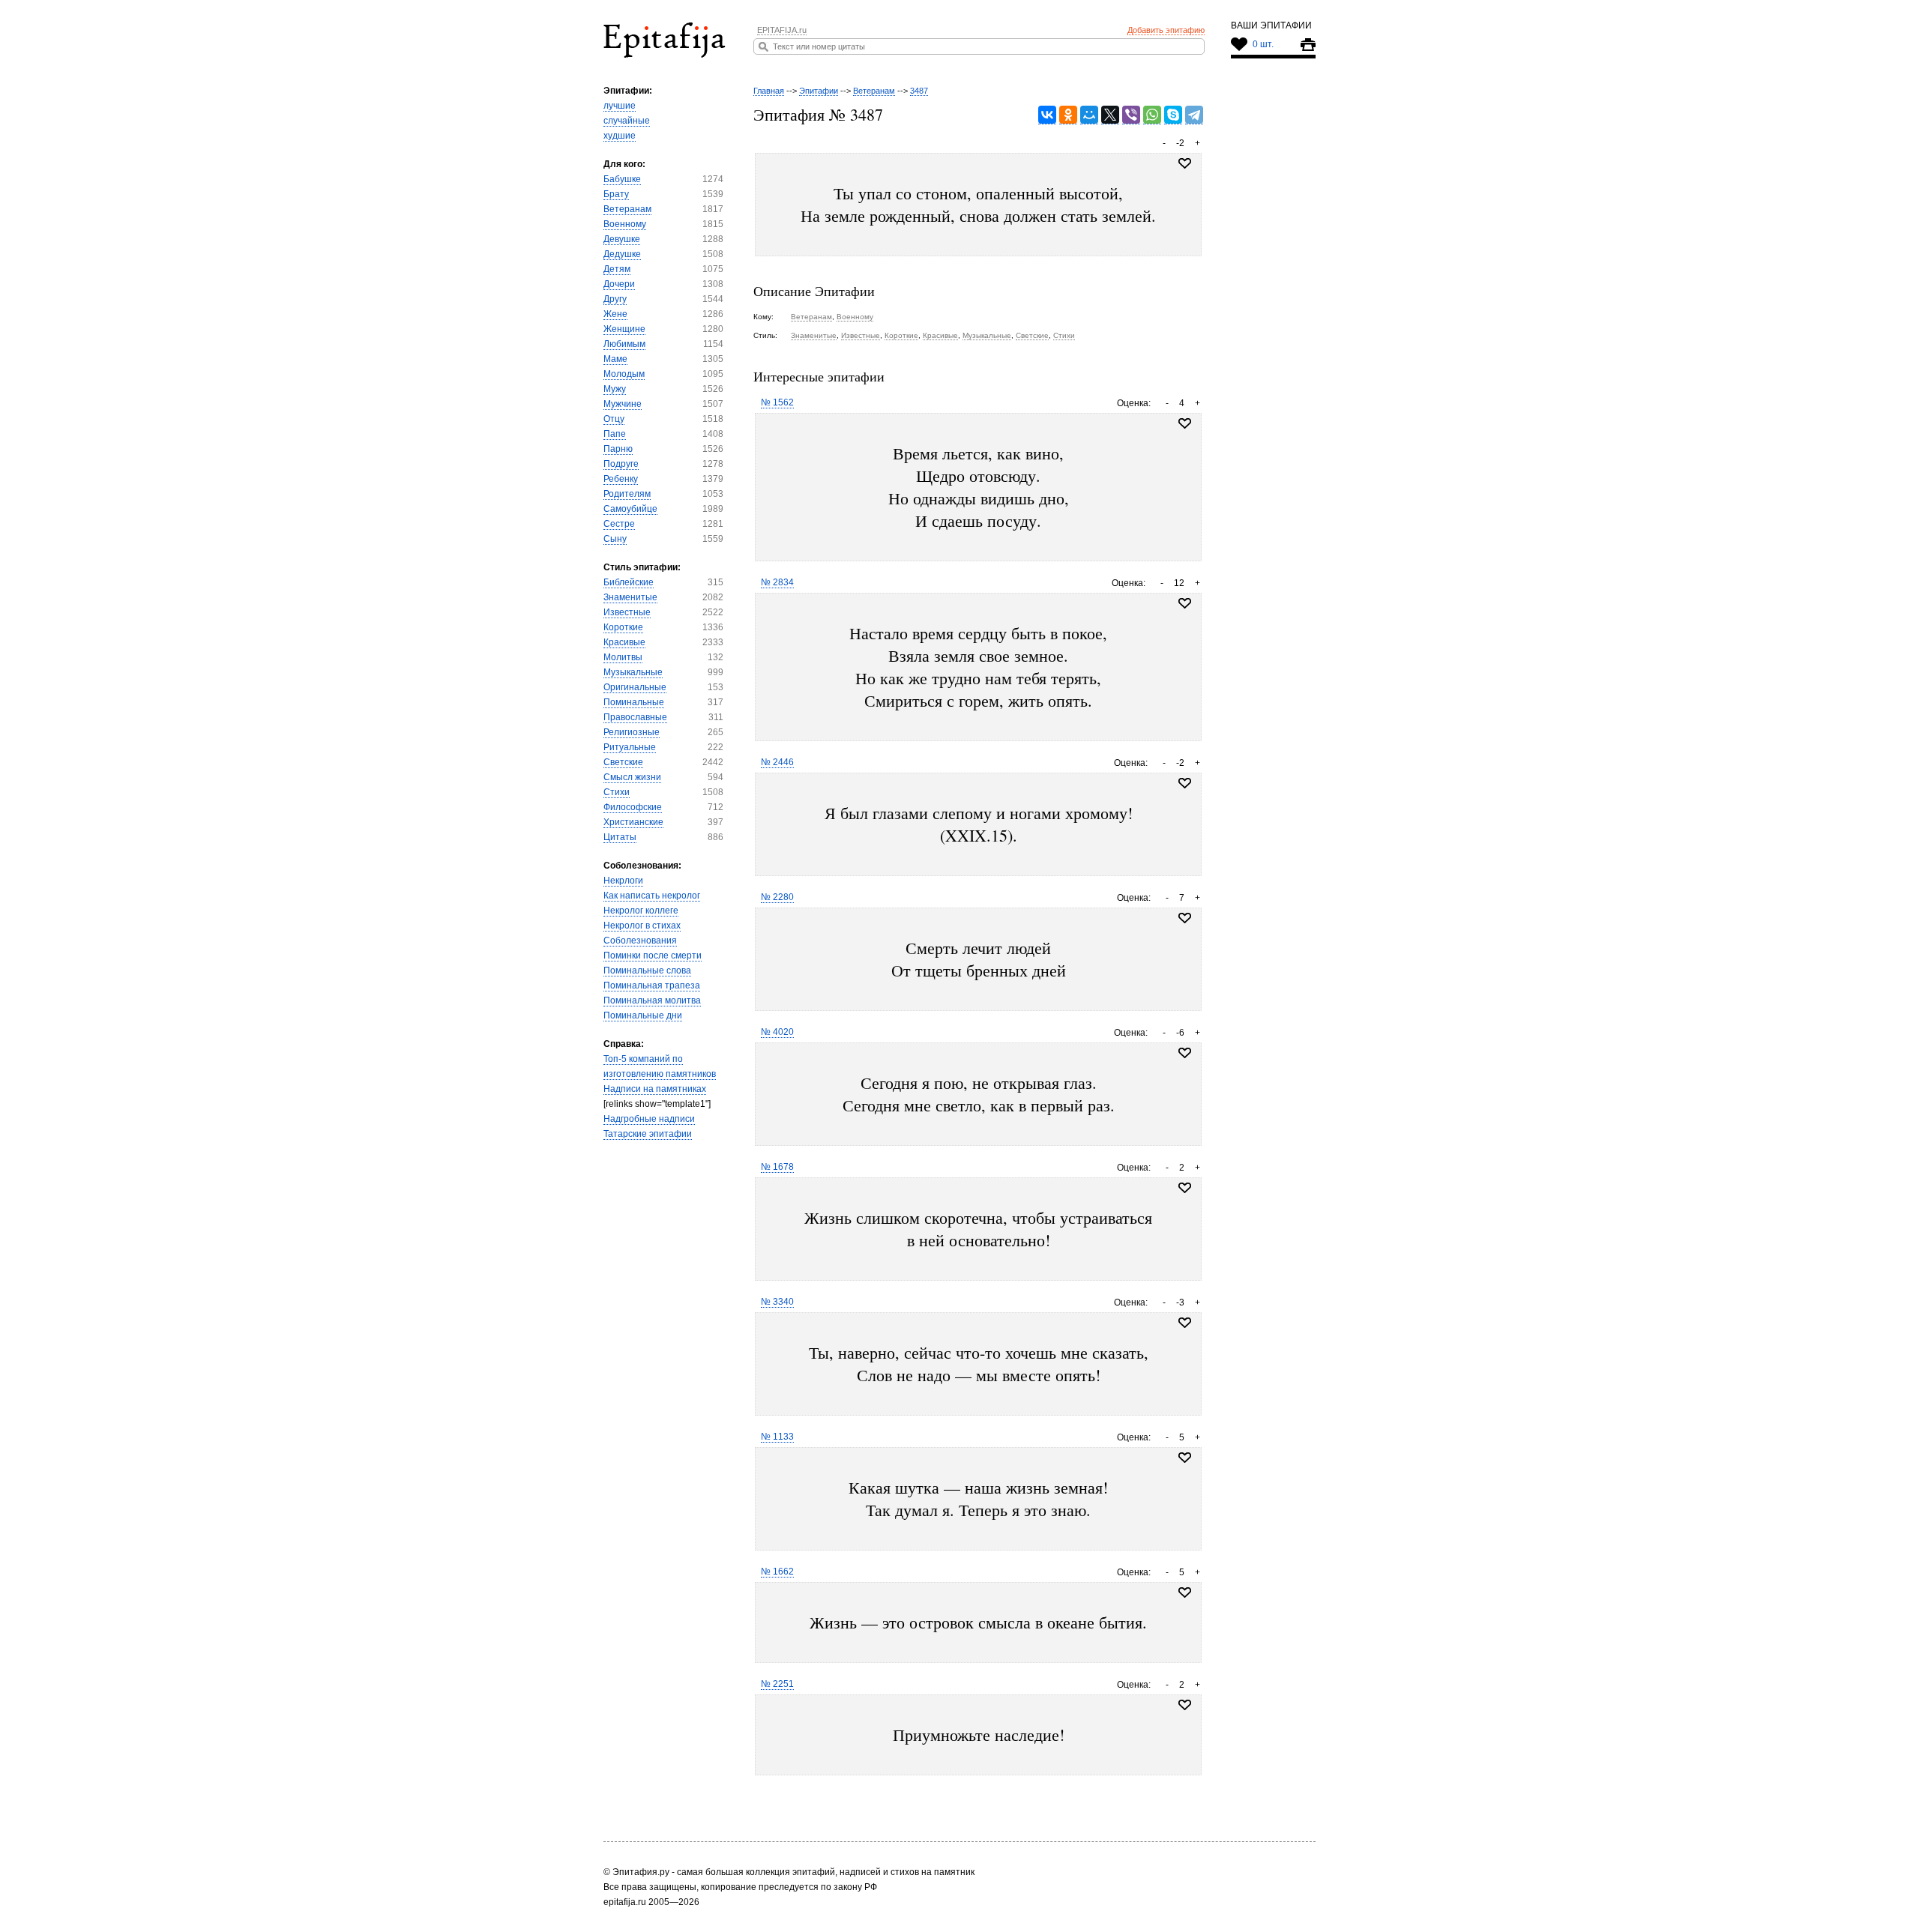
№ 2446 (777, 762)
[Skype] (1173, 115)
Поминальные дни (643, 1015)
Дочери (619, 284)
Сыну (615, 539)
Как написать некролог (652, 896)
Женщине (624, 329)
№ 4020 (777, 1032)
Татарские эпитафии (648, 1134)
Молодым (624, 374)
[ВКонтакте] (1047, 115)
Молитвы (623, 657)
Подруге (621, 464)
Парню (618, 449)
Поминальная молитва (652, 1000)
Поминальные (634, 702)
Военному (625, 224)
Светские (623, 762)
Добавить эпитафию (1166, 30)
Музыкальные (633, 672)
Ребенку (621, 479)
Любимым (624, 344)
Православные (635, 717)
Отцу (614, 419)
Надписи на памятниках (655, 1089)
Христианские (633, 822)
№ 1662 (777, 1572)
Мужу (615, 389)
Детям (617, 269)
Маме (615, 359)
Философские (633, 807)
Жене (615, 314)
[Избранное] (1185, 423)
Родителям (627, 494)
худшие (620, 136)
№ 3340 (777, 1302)
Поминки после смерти (653, 956)
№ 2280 (777, 897)
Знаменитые (630, 597)
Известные (627, 612)
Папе (615, 434)
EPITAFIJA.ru (782, 30)
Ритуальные (630, 747)
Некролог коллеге (641, 911)
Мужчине (623, 404)
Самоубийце (630, 509)
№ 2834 (777, 582)
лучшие (620, 106)
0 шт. (1263, 44)
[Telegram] (1194, 115)
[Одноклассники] (1068, 115)
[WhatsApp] (1152, 115)
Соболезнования (640, 941)
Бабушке (622, 179)
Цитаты (620, 837)
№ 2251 (777, 1684)
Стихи (617, 792)
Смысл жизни (632, 777)
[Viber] (1131, 115)
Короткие (623, 627)
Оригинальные (635, 687)
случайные (627, 121)
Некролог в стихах (642, 926)
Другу (615, 299)
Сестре (619, 524)
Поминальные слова (647, 970)
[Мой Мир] (1089, 115)
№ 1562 (777, 402)
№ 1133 (777, 1437)
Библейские (629, 582)
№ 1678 (777, 1167)
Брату (616, 194)
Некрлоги (623, 881)
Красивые (624, 642)
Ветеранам (627, 209)
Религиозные (632, 732)
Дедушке (622, 254)
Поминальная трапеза (652, 985)
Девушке (622, 239)
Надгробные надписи (649, 1119)
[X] (1110, 115)
